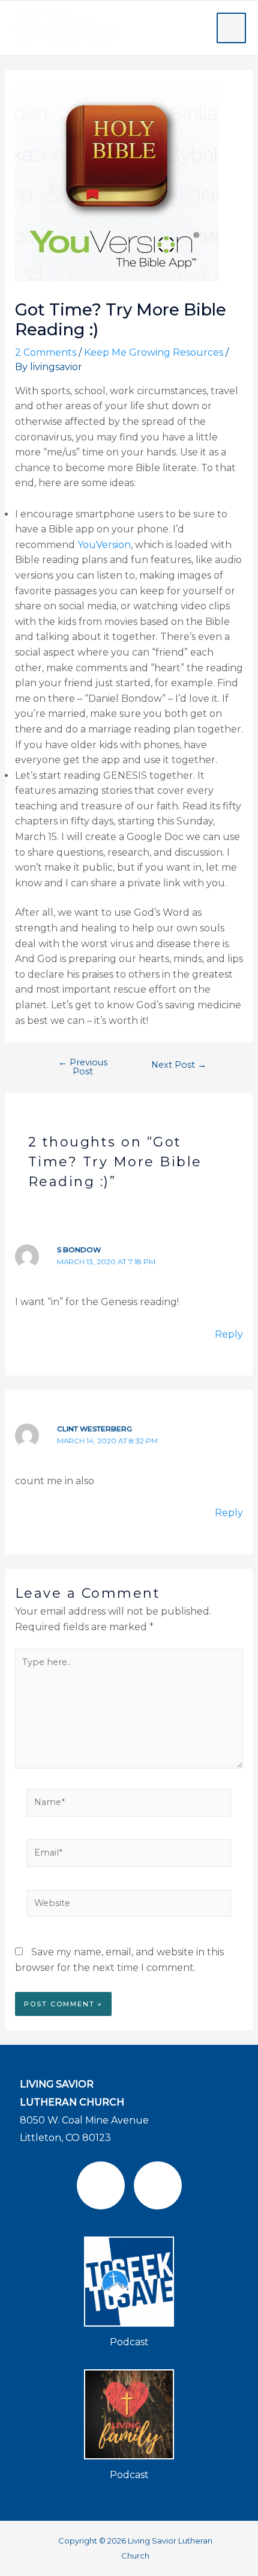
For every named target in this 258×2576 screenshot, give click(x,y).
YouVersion (104, 545)
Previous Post (83, 1067)
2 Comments (46, 352)
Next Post (179, 1065)
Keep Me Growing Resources (154, 352)
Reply (229, 1334)
